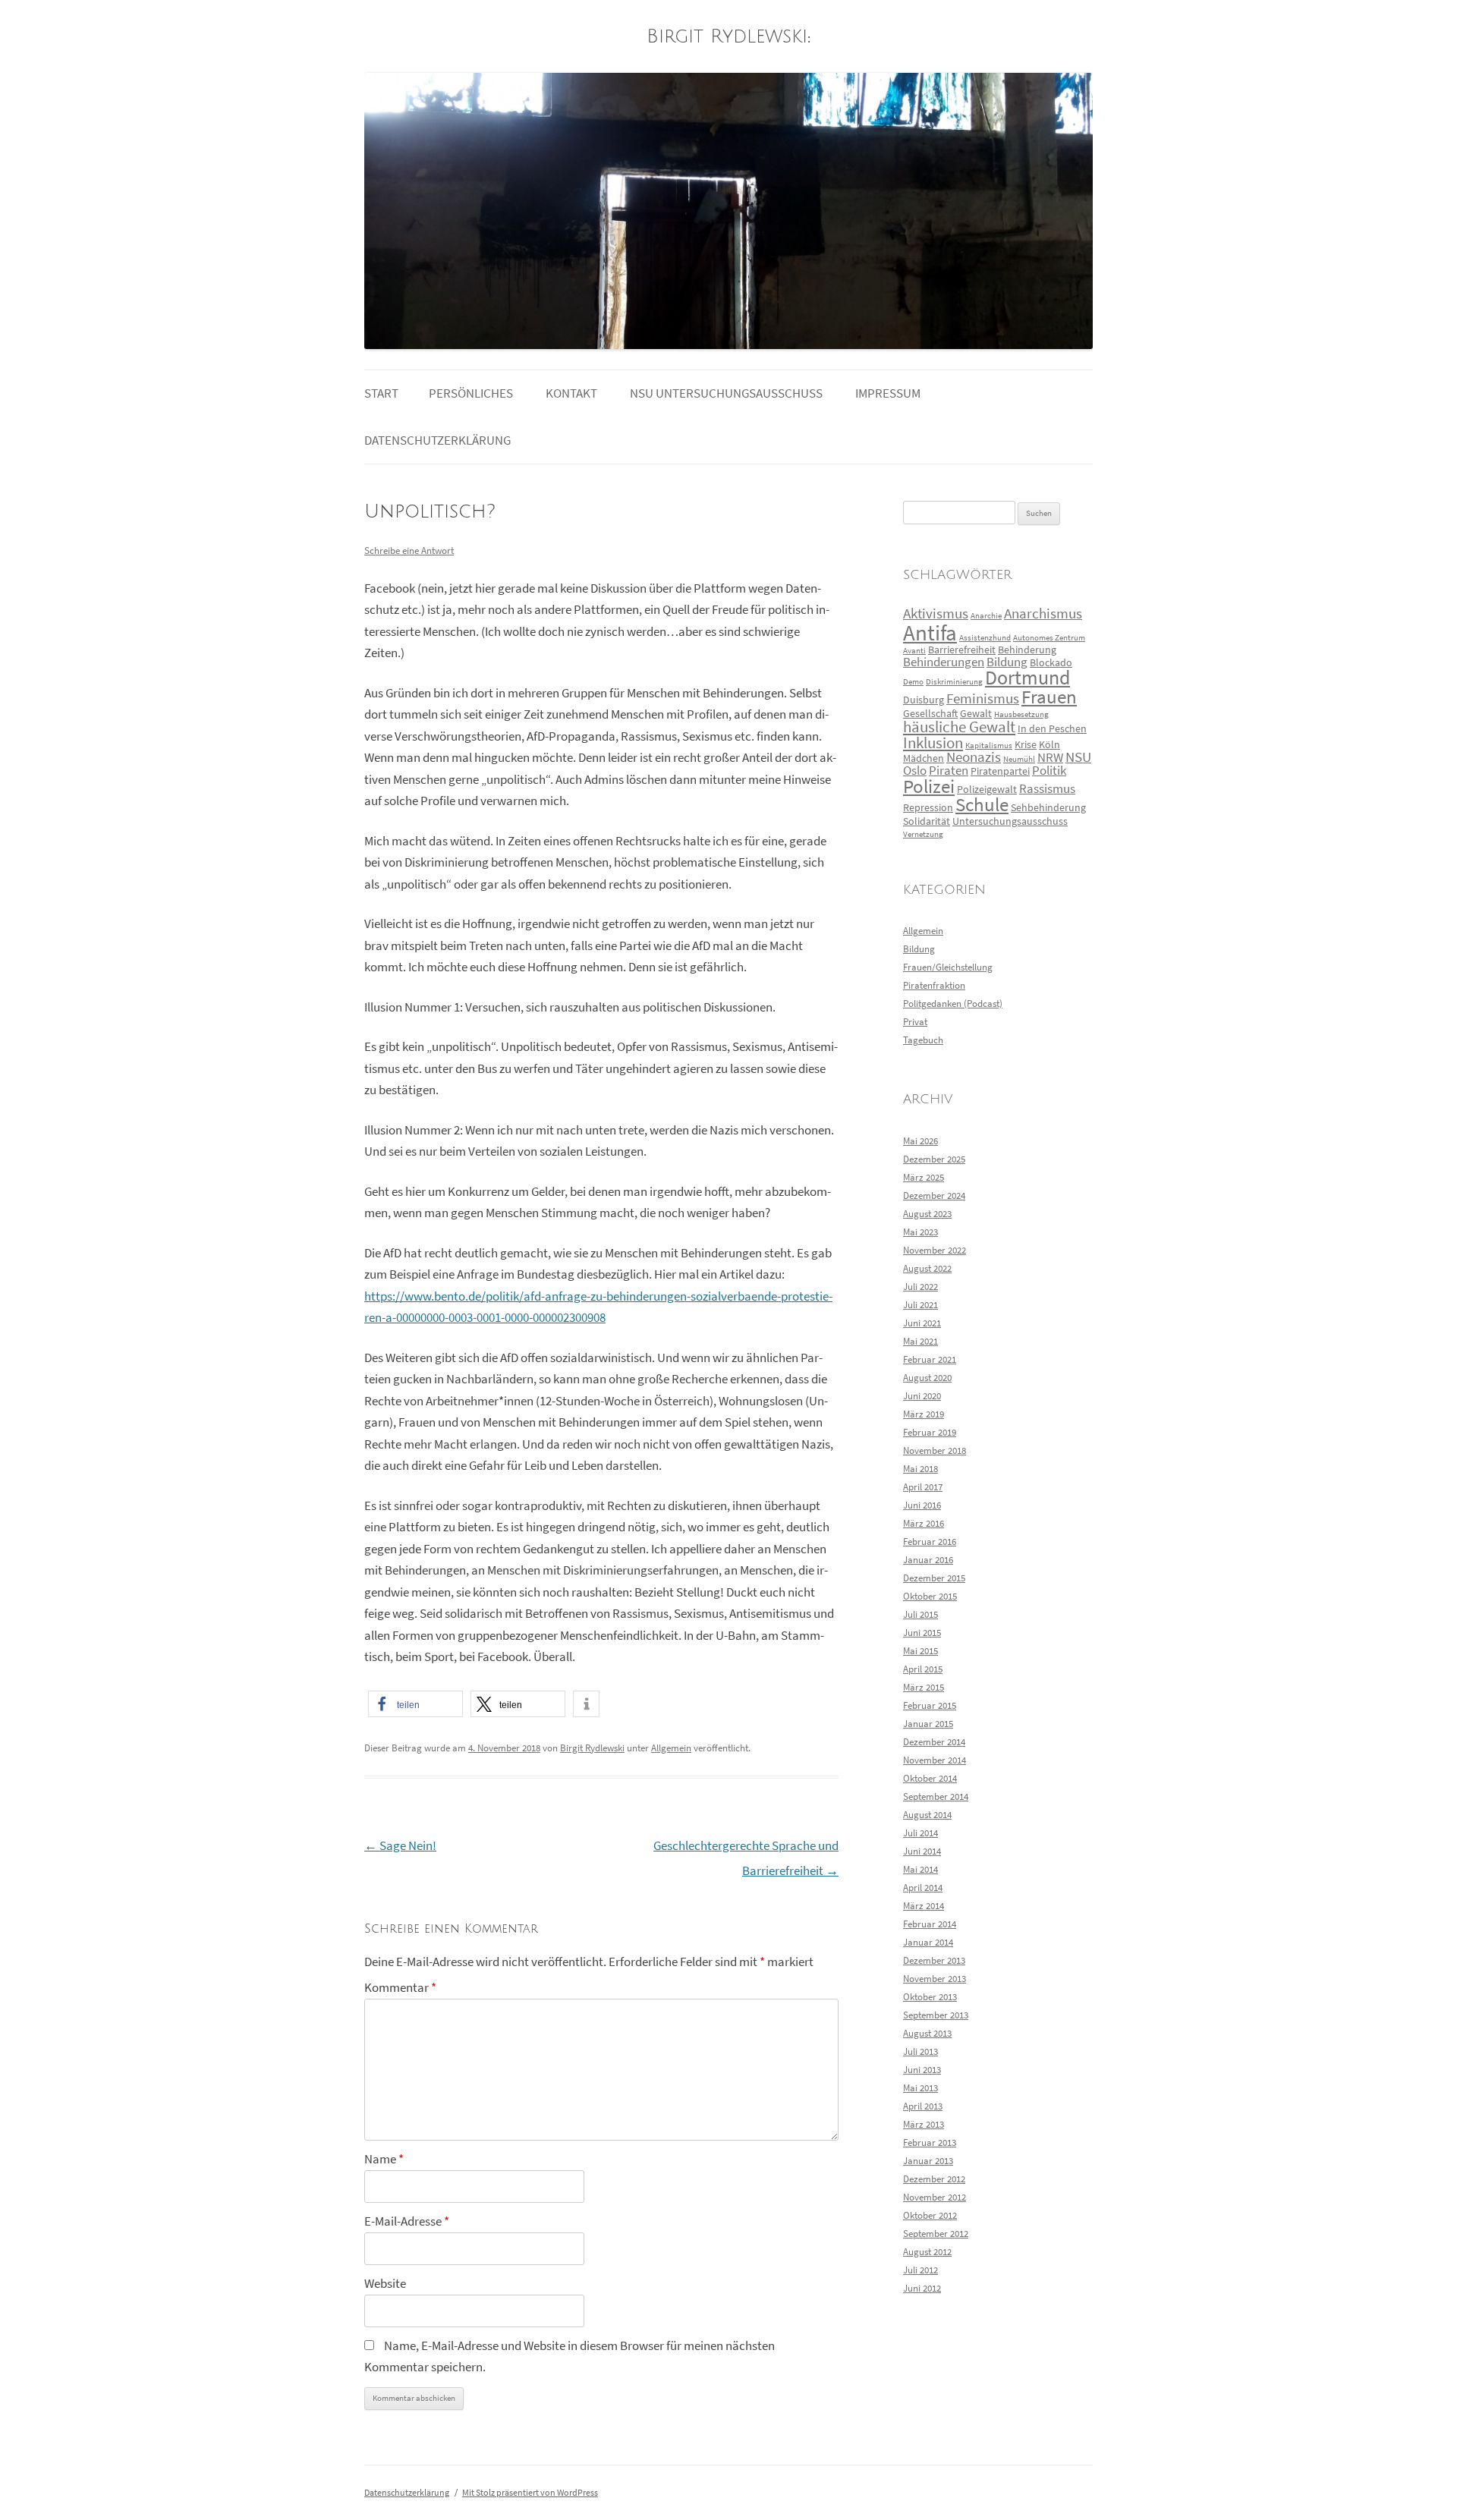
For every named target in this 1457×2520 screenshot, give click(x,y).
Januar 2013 (928, 2161)
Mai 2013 (920, 2088)
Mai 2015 (920, 1651)
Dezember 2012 (934, 2179)
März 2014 (924, 1906)
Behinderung (1027, 650)
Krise (1026, 744)
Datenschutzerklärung (437, 440)
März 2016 (924, 1523)
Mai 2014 (920, 1869)
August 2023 (927, 1214)
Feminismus (983, 698)
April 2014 (923, 1888)
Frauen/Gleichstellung (948, 967)
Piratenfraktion (934, 985)
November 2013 (935, 1979)
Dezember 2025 (934, 1159)
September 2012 (936, 2234)
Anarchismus (1043, 613)
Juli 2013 (920, 2051)
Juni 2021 (922, 1323)
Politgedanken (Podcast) (953, 1004)
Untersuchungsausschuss (1010, 821)
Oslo (915, 771)
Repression (928, 807)
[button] (415, 1704)
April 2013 (923, 2106)
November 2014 (935, 1760)
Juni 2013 (922, 2070)
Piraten (949, 771)
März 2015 (924, 1687)
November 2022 (935, 1250)
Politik (1049, 771)
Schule (982, 805)
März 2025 (924, 1177)
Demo (913, 682)
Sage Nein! (400, 1846)
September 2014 (936, 1796)
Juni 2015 (922, 1633)
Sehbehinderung (1048, 807)
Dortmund (1027, 678)
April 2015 (923, 1669)
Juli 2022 (920, 1287)
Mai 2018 (920, 1469)
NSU (1078, 757)
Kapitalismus (989, 746)
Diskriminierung (954, 682)
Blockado (1051, 662)
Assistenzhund (985, 638)
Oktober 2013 (930, 1997)
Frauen (1049, 697)
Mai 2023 (920, 1232)
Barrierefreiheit (962, 650)
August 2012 (927, 2252)
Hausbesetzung (1021, 714)
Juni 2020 (922, 1396)
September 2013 (936, 2015)
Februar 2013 (930, 2142)
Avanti (914, 651)
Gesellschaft (930, 713)
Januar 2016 (928, 1560)
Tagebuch (923, 1040)
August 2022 (927, 1268)
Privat (915, 1022)
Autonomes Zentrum (1049, 638)
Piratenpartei (1000, 771)
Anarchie (986, 616)
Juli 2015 (920, 1614)
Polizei (929, 787)
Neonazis (974, 757)
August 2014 (927, 1815)
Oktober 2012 (930, 2215)
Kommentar (400, 1988)
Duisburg (924, 700)
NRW (1050, 758)
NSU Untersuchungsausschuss (726, 393)
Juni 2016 (922, 1505)
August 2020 (927, 1378)
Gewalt (976, 713)
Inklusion (933, 743)
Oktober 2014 (930, 1778)
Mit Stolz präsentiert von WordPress (530, 2492)
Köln (1049, 744)
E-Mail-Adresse (407, 2221)
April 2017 (923, 1487)
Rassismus (1047, 789)
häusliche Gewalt (959, 727)
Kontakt (571, 393)
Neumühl (1019, 759)
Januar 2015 (928, 1724)
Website (385, 2284)
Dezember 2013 (934, 1960)
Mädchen (924, 758)
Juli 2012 (920, 2270)
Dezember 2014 (934, 1742)
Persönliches (471, 393)
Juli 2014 (920, 1833)
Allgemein (671, 1748)
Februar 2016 (930, 1542)
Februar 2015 (930, 1705)
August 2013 (927, 2033)
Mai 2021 (920, 1341)
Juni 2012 (922, 2288)
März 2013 (924, 2124)
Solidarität (927, 821)
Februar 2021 (930, 1359)
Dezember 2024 (934, 1196)
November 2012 (935, 2197)
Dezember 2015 (934, 1578)
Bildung (1007, 662)
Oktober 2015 (930, 1596)
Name (384, 2159)
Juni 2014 (922, 1851)
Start (381, 393)
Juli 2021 (920, 1305)
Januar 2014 (928, 1942)
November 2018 (935, 1450)
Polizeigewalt (987, 789)
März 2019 (924, 1414)
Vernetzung (923, 834)
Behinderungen (944, 662)
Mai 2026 (920, 1141)
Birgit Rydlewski (727, 37)
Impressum (888, 393)
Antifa (930, 632)
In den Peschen (1052, 728)
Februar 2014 (930, 1924)
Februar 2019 (930, 1432)
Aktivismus (936, 613)
